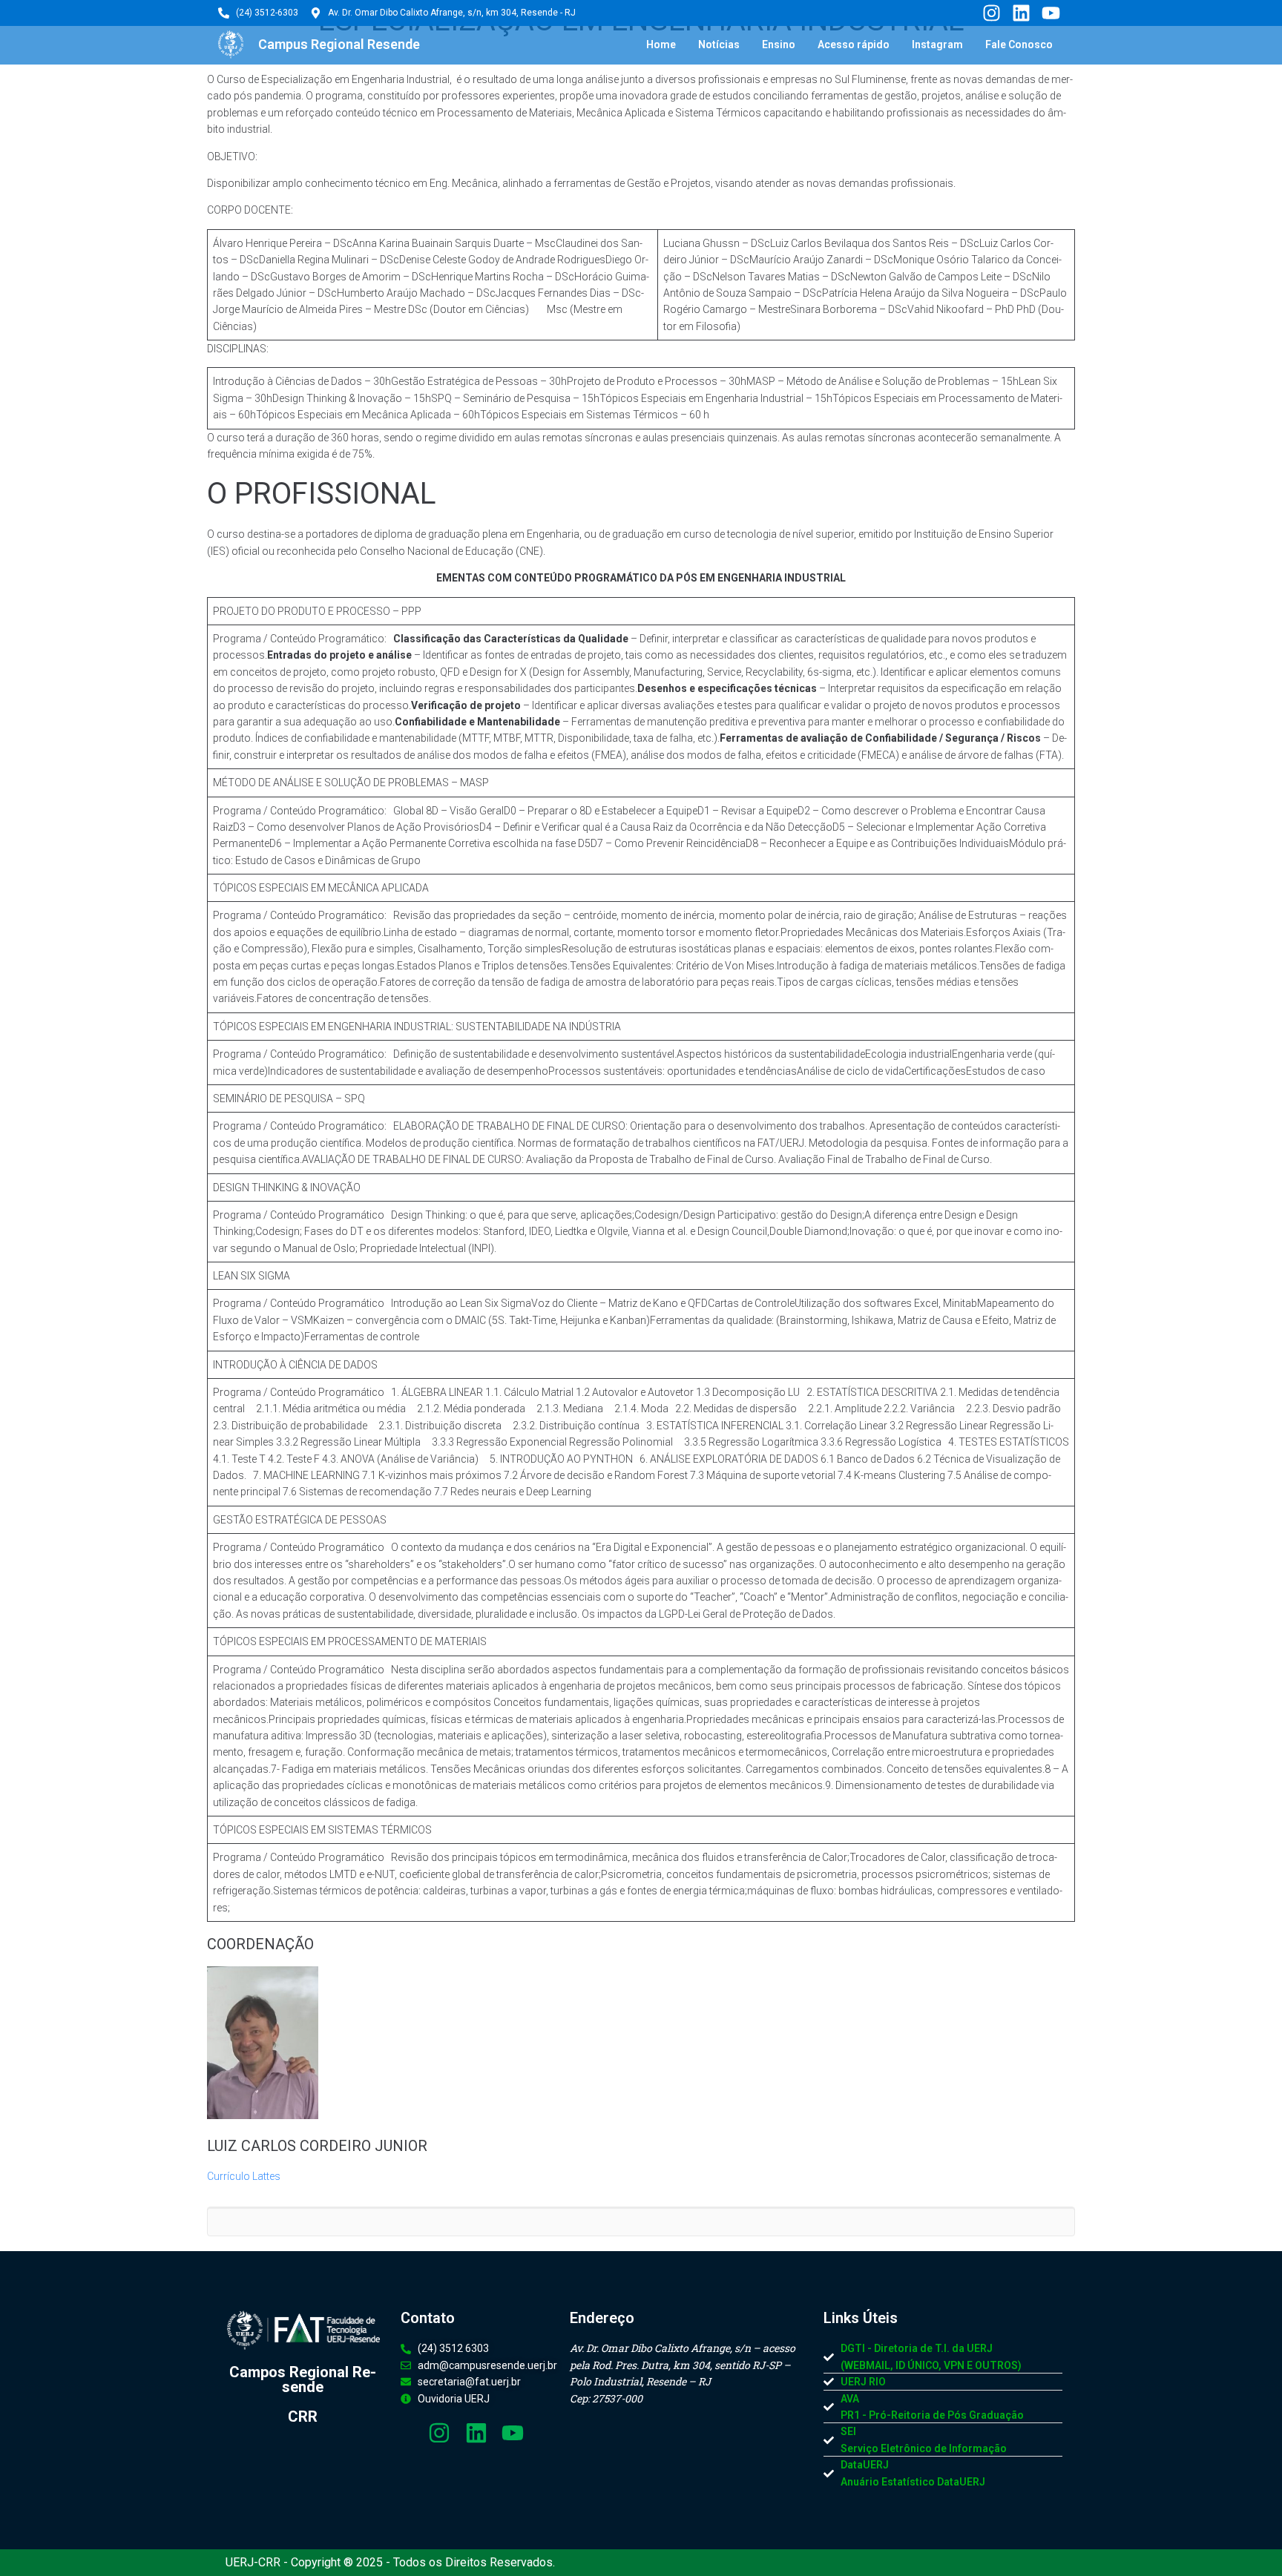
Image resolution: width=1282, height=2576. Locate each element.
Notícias (719, 45)
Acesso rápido (854, 45)
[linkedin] (1021, 13)
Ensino (779, 45)
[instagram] (990, 13)
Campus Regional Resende (339, 44)
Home (661, 45)
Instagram (937, 45)
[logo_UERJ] (231, 45)
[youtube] (1051, 13)
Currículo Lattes (244, 2176)
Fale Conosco (1019, 45)
